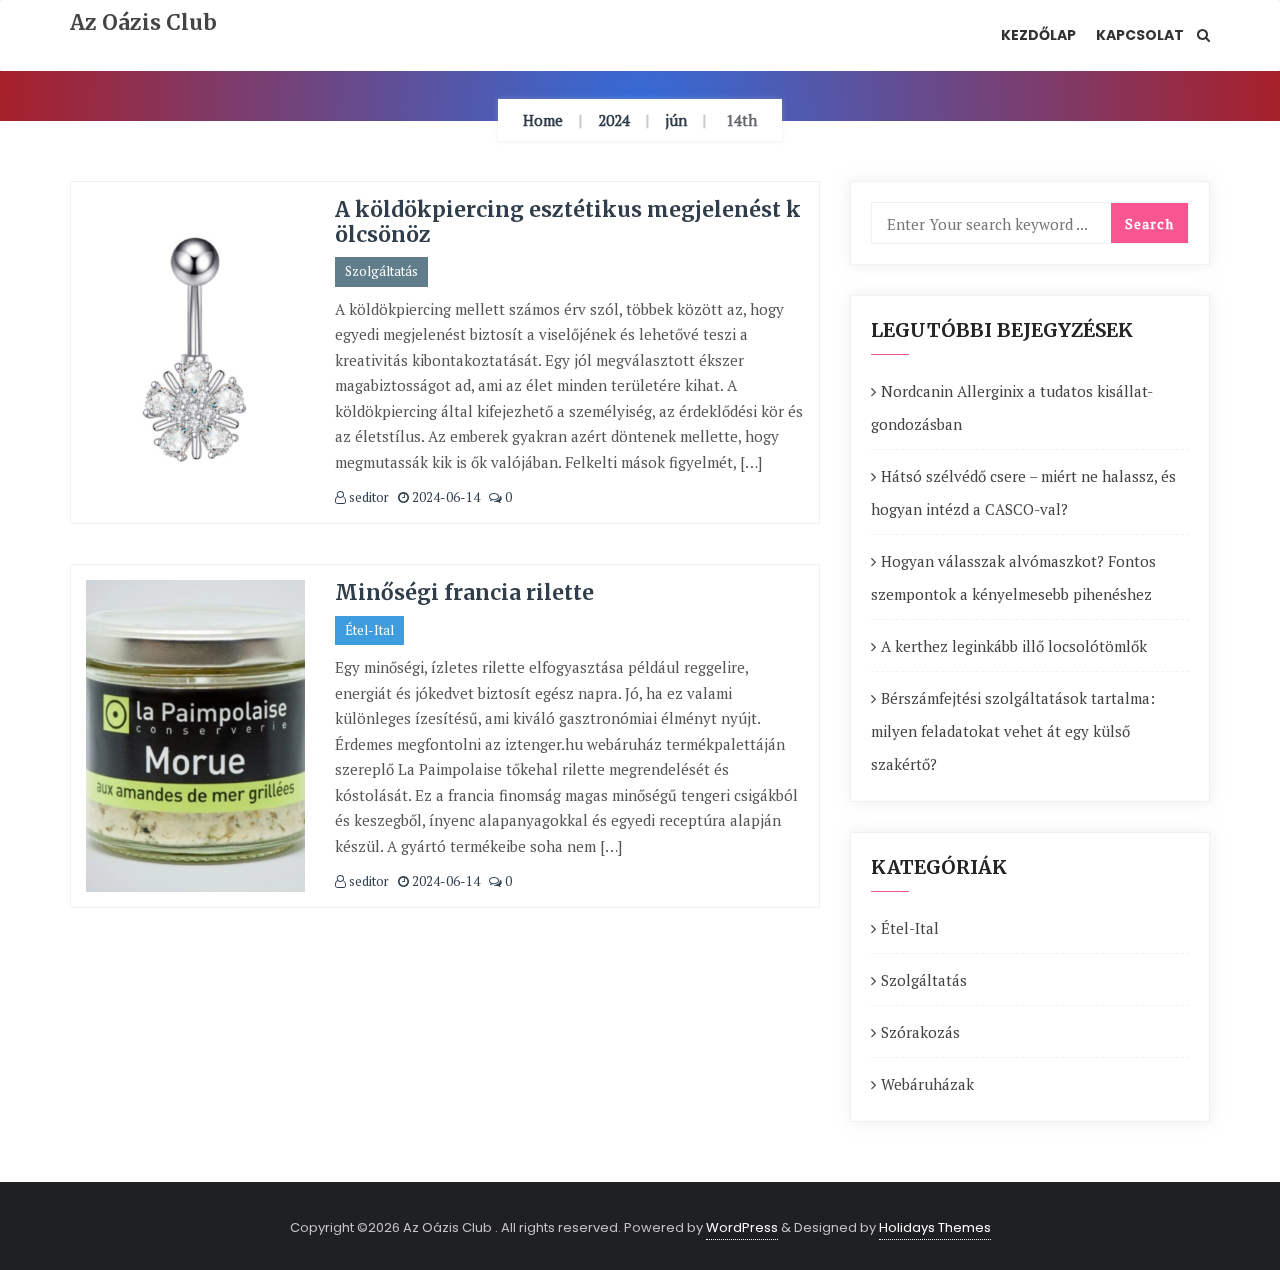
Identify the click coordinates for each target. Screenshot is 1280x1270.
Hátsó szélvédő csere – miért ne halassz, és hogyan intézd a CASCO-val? (1023, 492)
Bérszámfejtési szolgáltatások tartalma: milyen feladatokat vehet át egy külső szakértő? (1013, 731)
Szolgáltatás (381, 271)
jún (676, 120)
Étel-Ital (369, 630)
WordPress (742, 1227)
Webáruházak (927, 1084)
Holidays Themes (935, 1227)
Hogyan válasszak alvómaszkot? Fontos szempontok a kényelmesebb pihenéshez (1013, 577)
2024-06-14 (444, 497)
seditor (367, 497)
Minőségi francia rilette (464, 592)
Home (543, 120)
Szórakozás (920, 1032)
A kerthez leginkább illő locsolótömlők (1014, 646)
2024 (614, 120)
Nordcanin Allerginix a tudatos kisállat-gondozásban (1012, 407)
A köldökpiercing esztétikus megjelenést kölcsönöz (568, 222)
